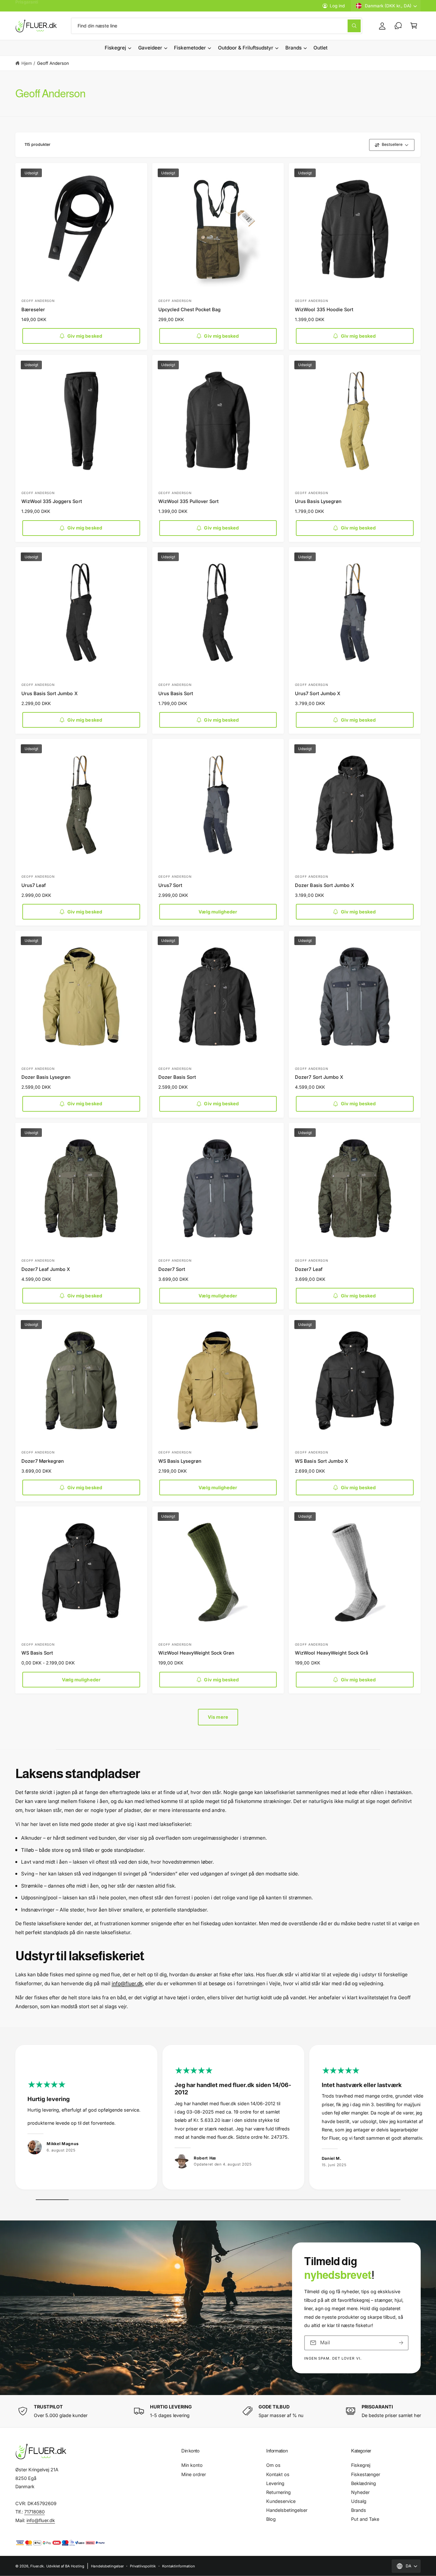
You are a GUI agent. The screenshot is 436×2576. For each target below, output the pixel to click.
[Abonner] (401, 2343)
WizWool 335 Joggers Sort (52, 501)
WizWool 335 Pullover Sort (188, 501)
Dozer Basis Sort (177, 1077)
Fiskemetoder (190, 48)
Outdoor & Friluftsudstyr (246, 48)
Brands (293, 48)
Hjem (27, 63)
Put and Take (365, 2519)
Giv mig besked (85, 336)
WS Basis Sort (37, 1653)
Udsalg (359, 2501)
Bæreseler (33, 310)
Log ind (337, 6)
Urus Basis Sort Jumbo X (49, 694)
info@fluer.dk (127, 1983)
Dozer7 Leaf (309, 1269)
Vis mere (218, 1717)
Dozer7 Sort (172, 1269)
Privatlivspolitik (143, 2566)
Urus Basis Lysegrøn (318, 501)
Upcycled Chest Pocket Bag (189, 310)
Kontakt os (278, 2474)
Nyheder (360, 2492)
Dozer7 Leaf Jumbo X (46, 1269)
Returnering (278, 2492)
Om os (273, 2465)
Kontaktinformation (179, 2566)
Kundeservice (281, 2501)
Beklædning (364, 2483)
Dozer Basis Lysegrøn (46, 1077)
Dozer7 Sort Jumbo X (319, 1077)
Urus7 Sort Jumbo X (317, 694)
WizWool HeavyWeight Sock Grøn (196, 1653)
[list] (218, 2119)
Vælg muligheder (218, 912)
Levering (275, 2483)
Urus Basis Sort (176, 694)
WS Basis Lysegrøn (180, 1461)
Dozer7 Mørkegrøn (43, 1461)
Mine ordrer (194, 2474)
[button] (414, 26)
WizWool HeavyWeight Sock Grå (331, 1653)
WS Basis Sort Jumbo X (321, 1461)
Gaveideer (150, 48)
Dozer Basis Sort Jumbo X (324, 885)
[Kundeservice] (398, 26)
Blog (271, 2519)
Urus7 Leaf (34, 885)
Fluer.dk (37, 2566)
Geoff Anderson (53, 63)
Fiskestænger (366, 2474)
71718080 (34, 2512)
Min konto (192, 2465)
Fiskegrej (115, 48)
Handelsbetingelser (287, 2510)
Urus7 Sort (170, 885)
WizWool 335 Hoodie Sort (324, 310)
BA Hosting (75, 2566)
